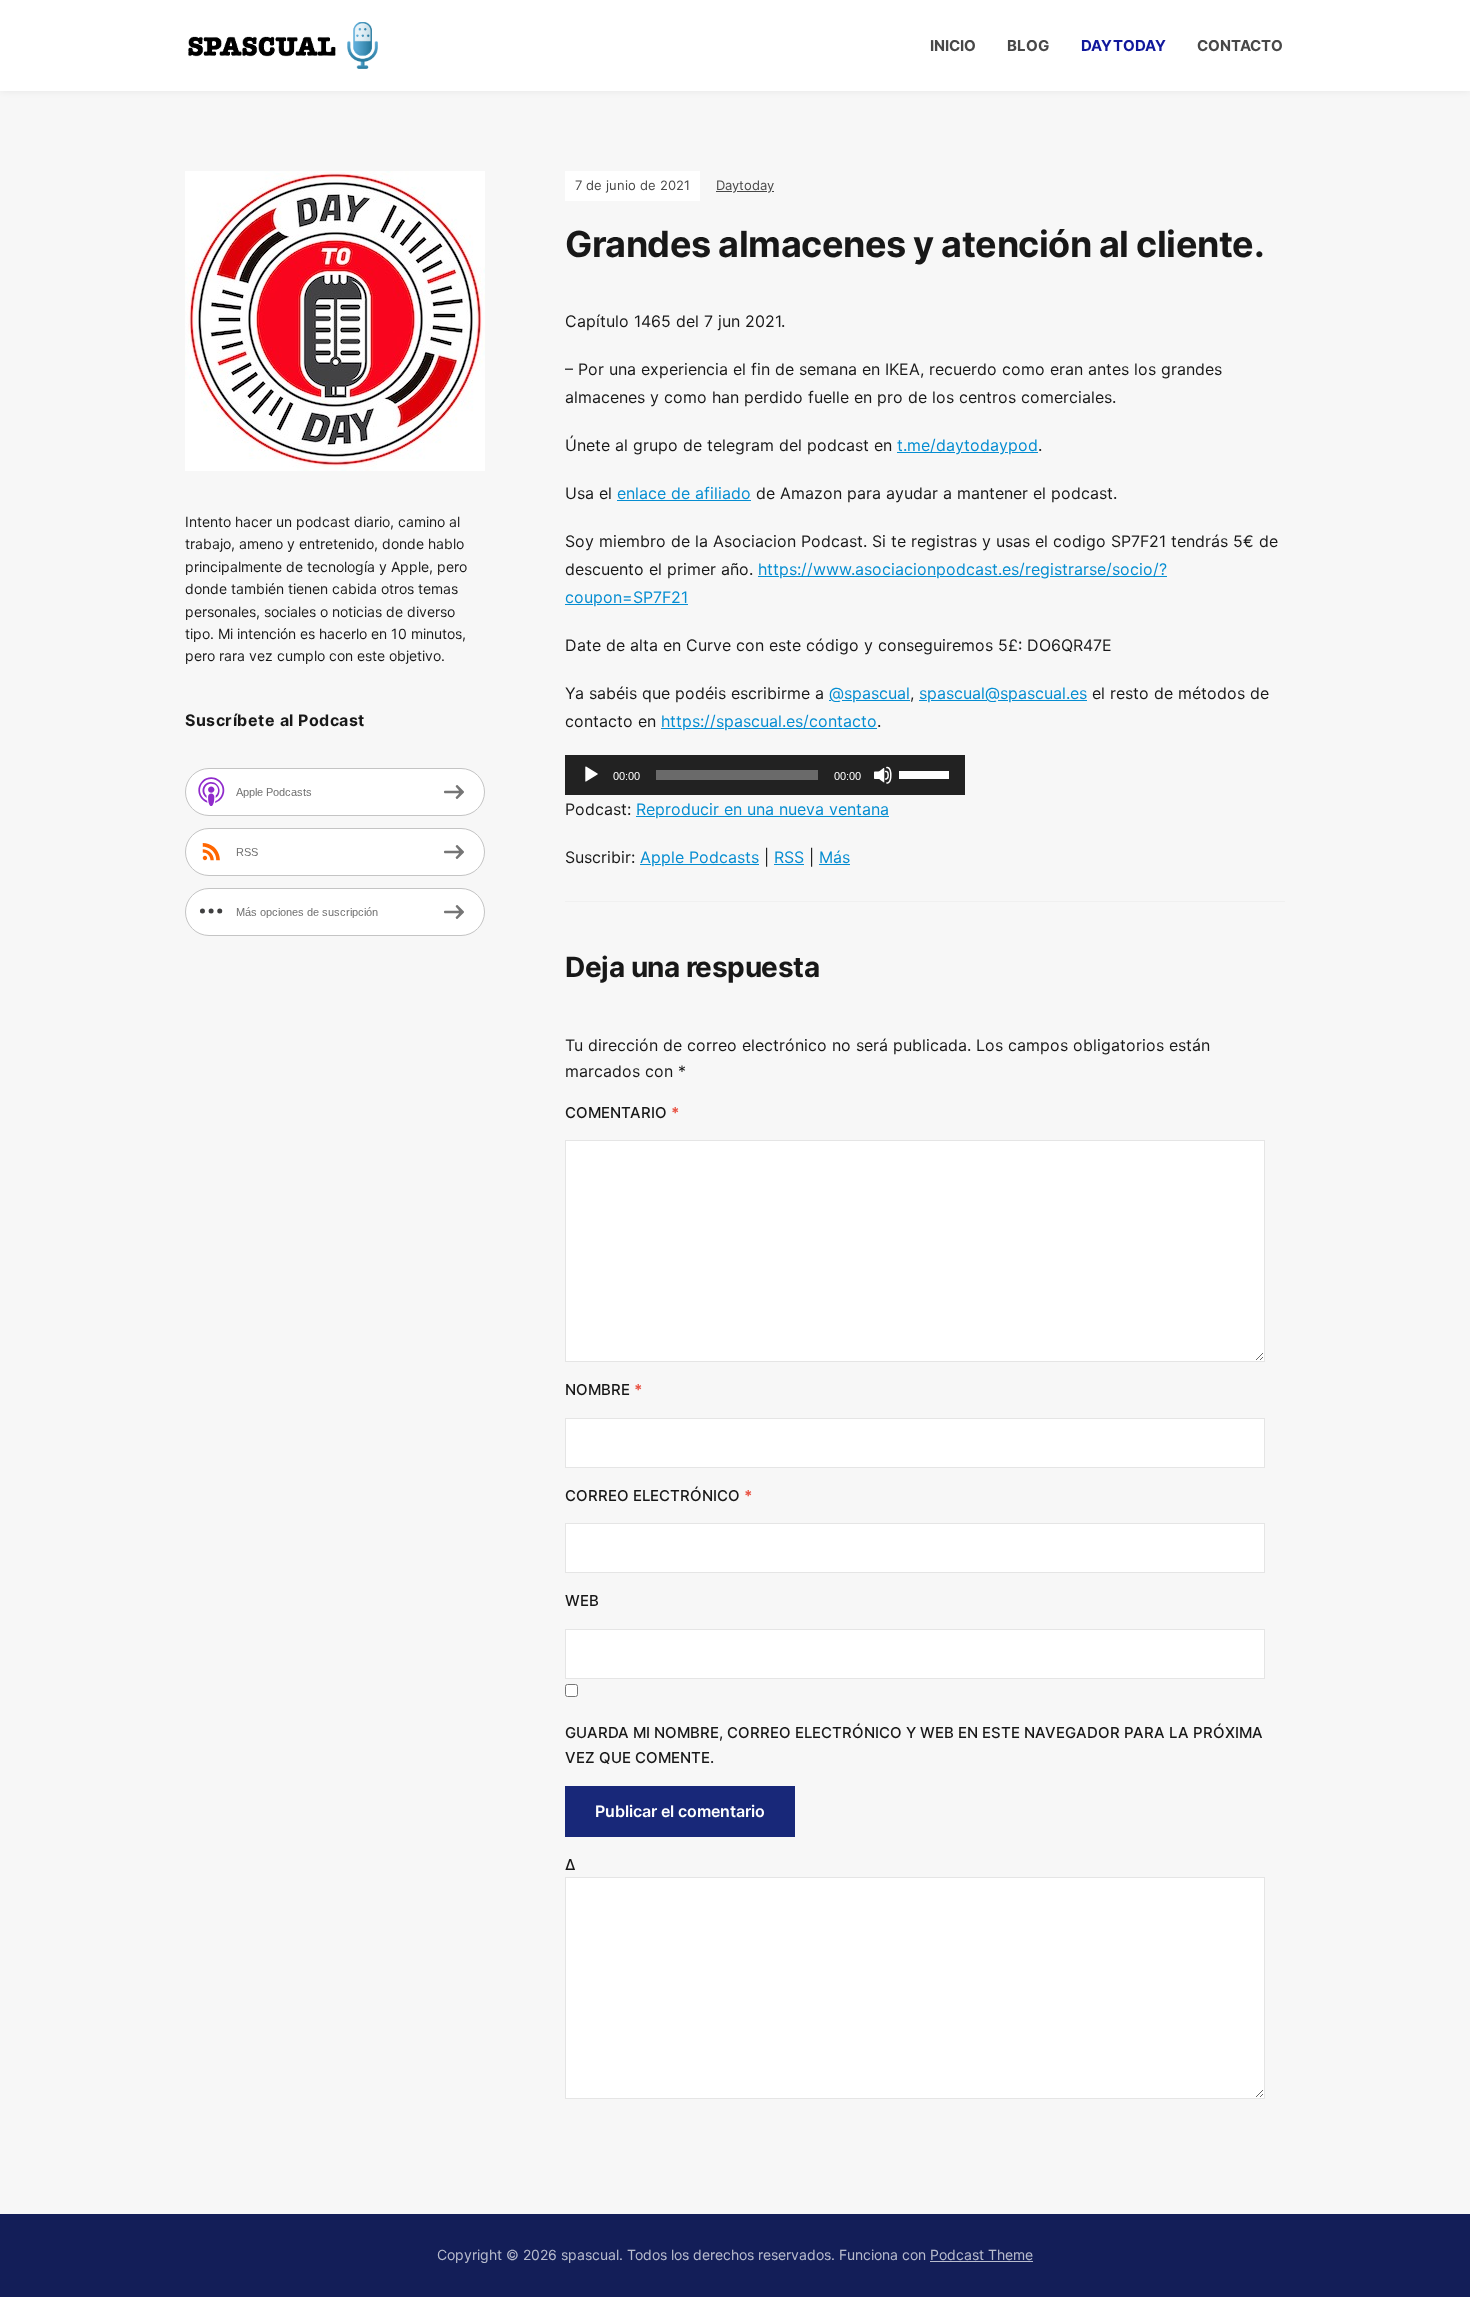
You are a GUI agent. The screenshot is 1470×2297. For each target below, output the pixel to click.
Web (582, 1600)
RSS (789, 857)
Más (834, 857)
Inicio (953, 45)
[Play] (591, 775)
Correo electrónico (658, 1495)
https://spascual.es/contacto (769, 721)
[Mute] (883, 775)
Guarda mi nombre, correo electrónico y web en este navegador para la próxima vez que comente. (914, 1745)
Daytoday (1123, 45)
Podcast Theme (981, 2254)
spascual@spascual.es (1003, 693)
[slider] (927, 773)
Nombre (603, 1389)
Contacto (1240, 45)
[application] (765, 775)
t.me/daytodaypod (967, 445)
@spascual (869, 693)
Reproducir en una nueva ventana (762, 809)
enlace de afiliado (684, 493)
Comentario (622, 1112)
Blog (1028, 45)
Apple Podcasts (699, 857)
